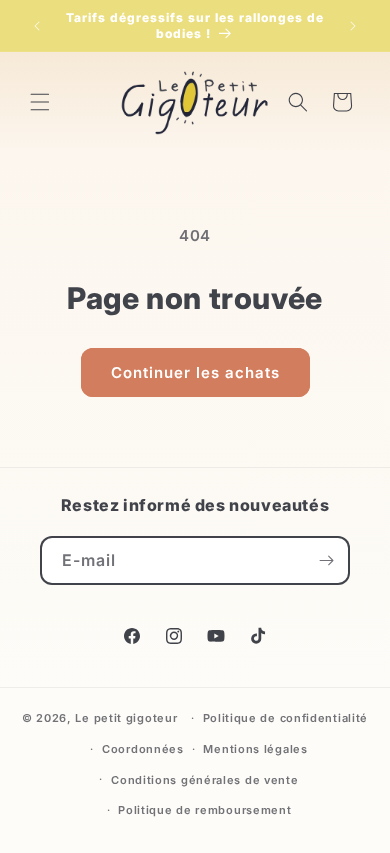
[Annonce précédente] (37, 26)
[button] (40, 102)
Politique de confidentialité (286, 718)
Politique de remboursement (204, 810)
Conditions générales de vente (204, 780)
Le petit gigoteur (126, 718)
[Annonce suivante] (353, 26)
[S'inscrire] (326, 560)
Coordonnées (143, 749)
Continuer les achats (195, 372)
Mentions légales (255, 749)
